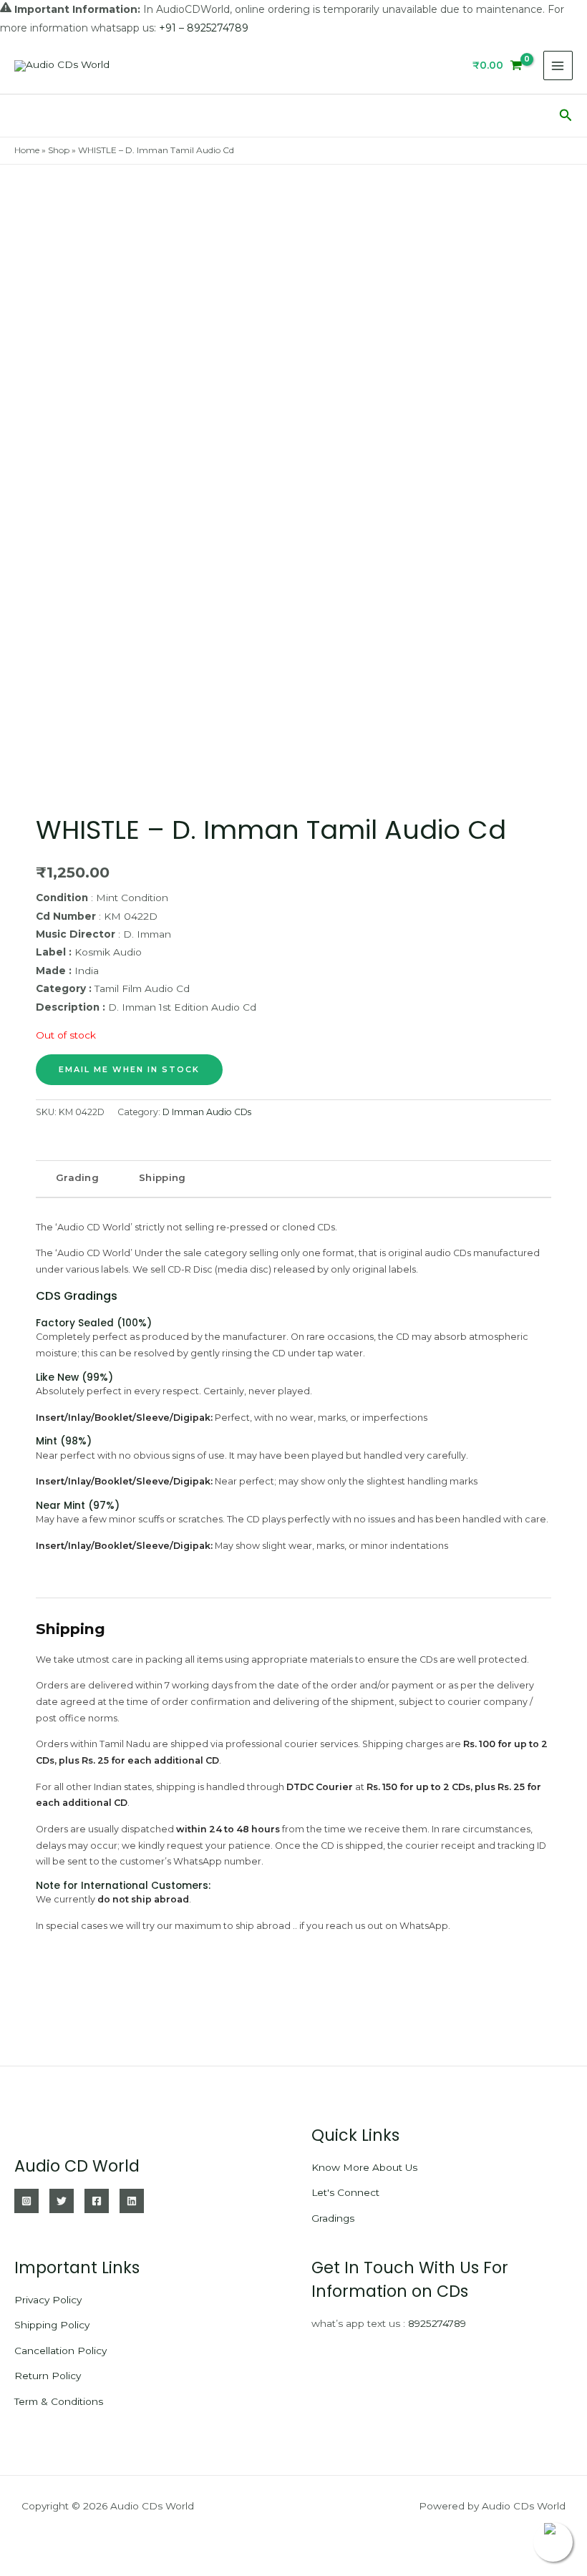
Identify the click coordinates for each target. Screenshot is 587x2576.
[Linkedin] (132, 2201)
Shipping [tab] (162, 1177)
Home (27, 150)
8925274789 (437, 2323)
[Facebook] (97, 2201)
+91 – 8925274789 (204, 28)
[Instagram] (26, 2201)
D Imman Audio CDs (207, 1112)
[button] (566, 116)
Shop (59, 150)
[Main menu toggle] (558, 65)
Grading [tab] (77, 1177)
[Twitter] (62, 2201)
